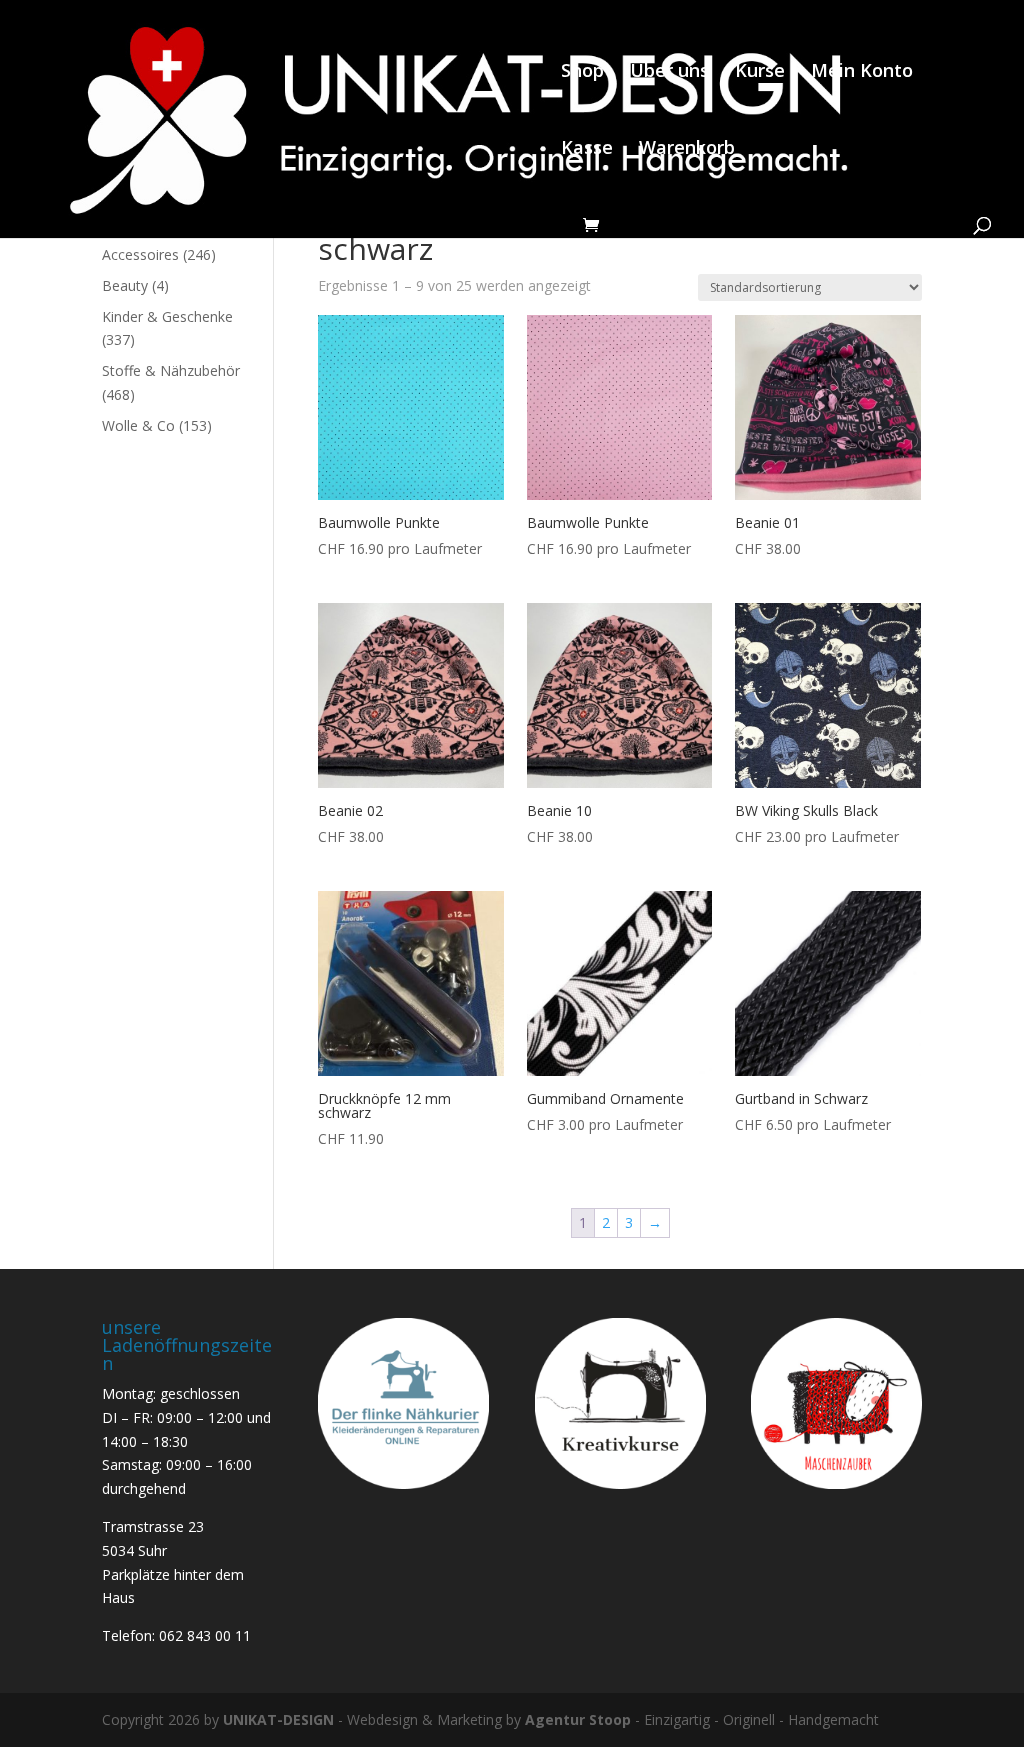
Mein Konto (862, 72)
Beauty (125, 285)
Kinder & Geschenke (167, 316)
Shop (582, 72)
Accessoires (140, 254)
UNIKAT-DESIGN (278, 1719)
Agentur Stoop (578, 1719)
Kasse (587, 149)
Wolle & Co (138, 425)
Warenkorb (687, 149)
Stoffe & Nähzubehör (171, 370)
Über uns (669, 72)
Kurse (760, 72)
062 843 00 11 (205, 1635)
